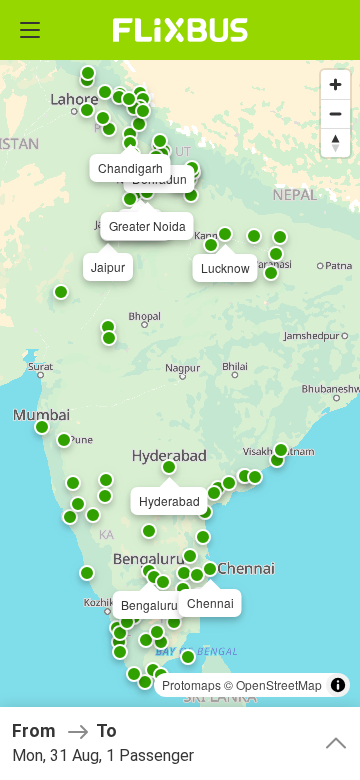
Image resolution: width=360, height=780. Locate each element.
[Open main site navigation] (30, 30)
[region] (180, 390)
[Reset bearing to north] (335, 142)
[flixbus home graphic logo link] (180, 30)
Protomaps (191, 684)
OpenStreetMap (279, 684)
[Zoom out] (335, 113)
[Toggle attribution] (338, 685)
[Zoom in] (335, 84)
